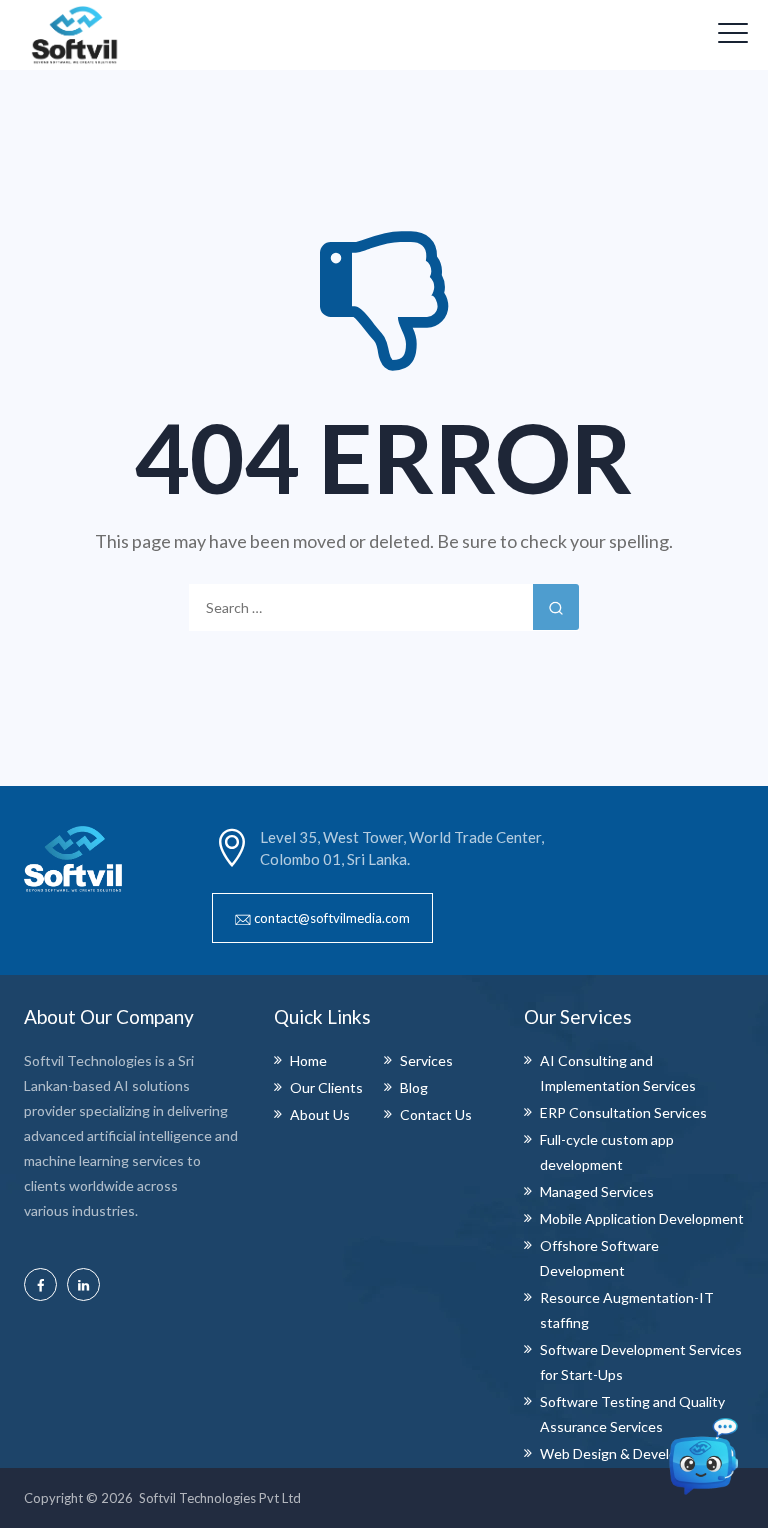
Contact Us (436, 1114)
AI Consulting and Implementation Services (618, 1073)
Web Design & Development (629, 1453)
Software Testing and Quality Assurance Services (632, 1414)
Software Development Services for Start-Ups (641, 1362)
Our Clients (326, 1087)
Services (426, 1060)
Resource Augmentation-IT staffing (627, 1310)
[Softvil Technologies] (75, 35)
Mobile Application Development (642, 1218)
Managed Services (597, 1191)
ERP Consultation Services (623, 1112)
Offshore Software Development (599, 1258)
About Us (320, 1114)
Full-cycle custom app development (607, 1152)
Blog (414, 1087)
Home (308, 1060)
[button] (322, 918)
